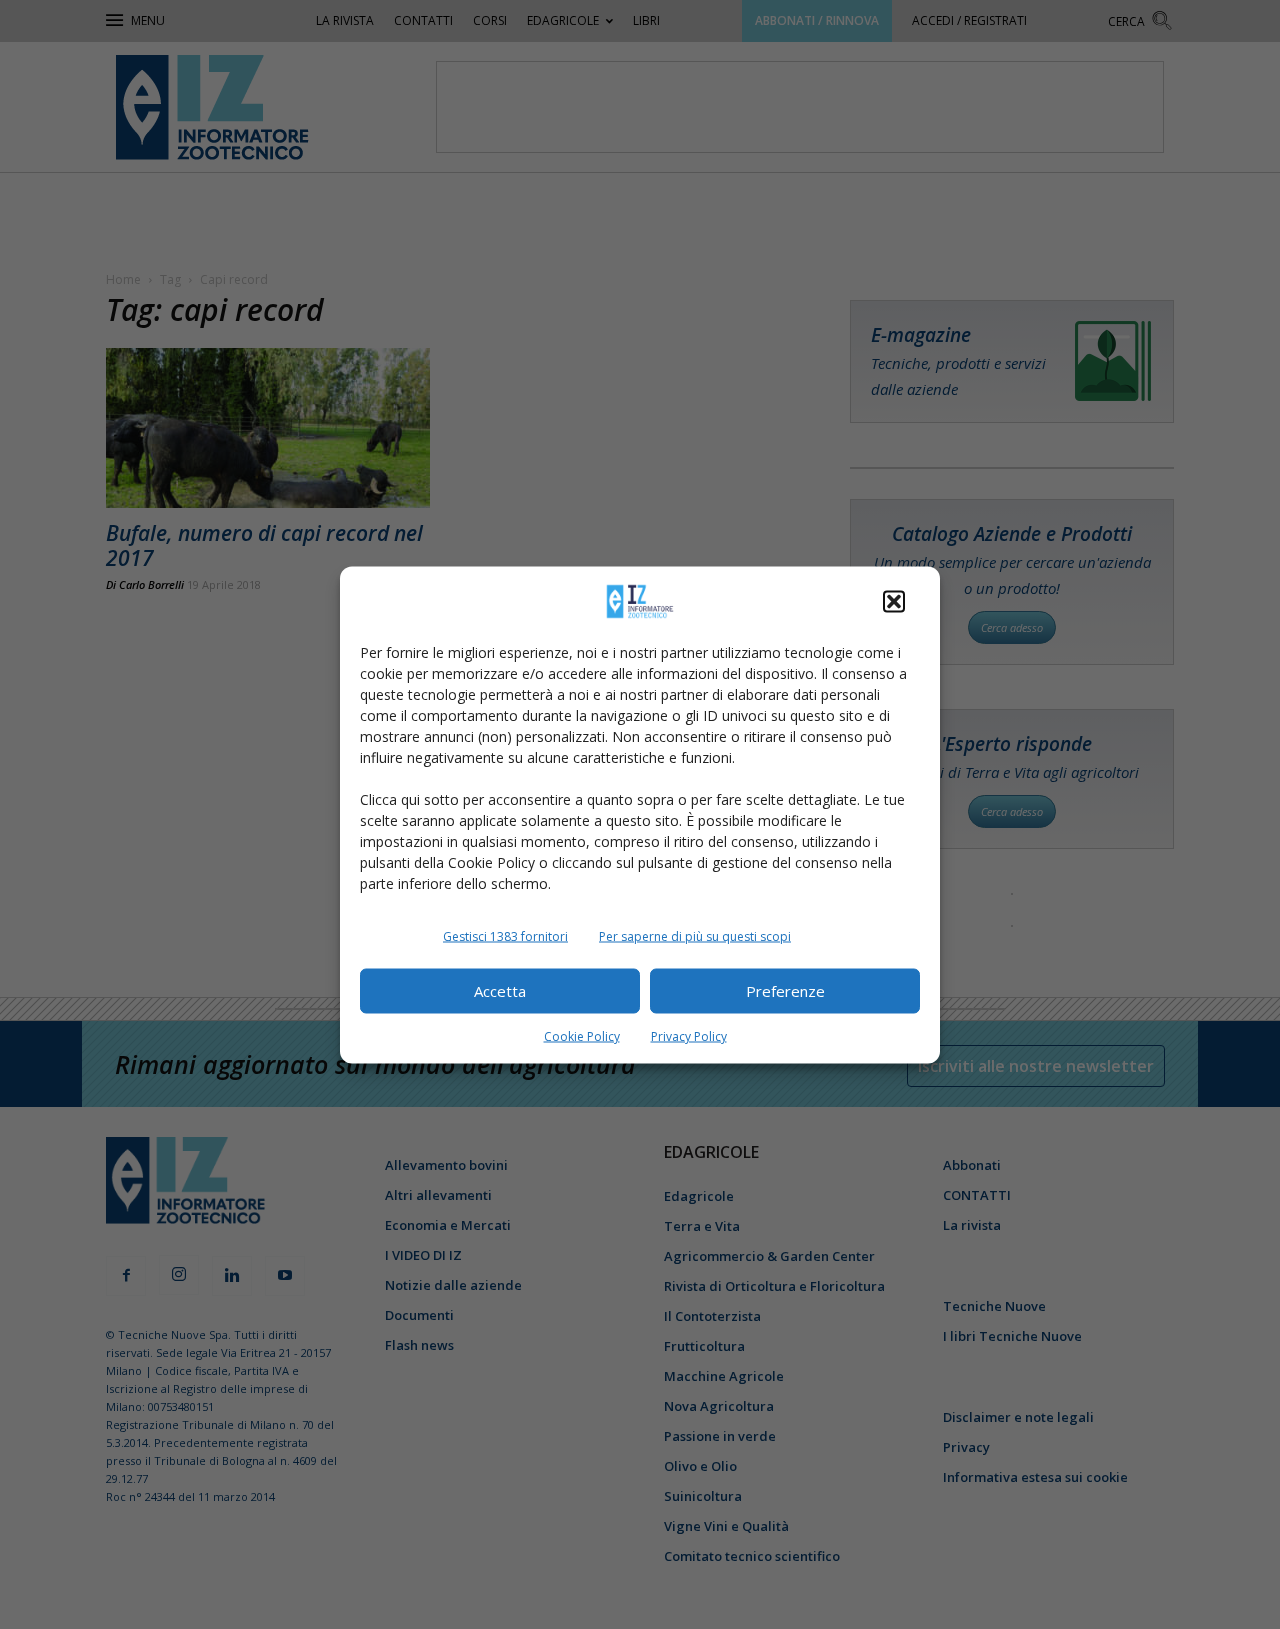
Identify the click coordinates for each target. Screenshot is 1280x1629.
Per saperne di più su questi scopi (695, 935)
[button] (894, 601)
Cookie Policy (582, 1035)
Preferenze (785, 991)
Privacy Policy (689, 1035)
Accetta (500, 991)
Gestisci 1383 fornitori (505, 935)
